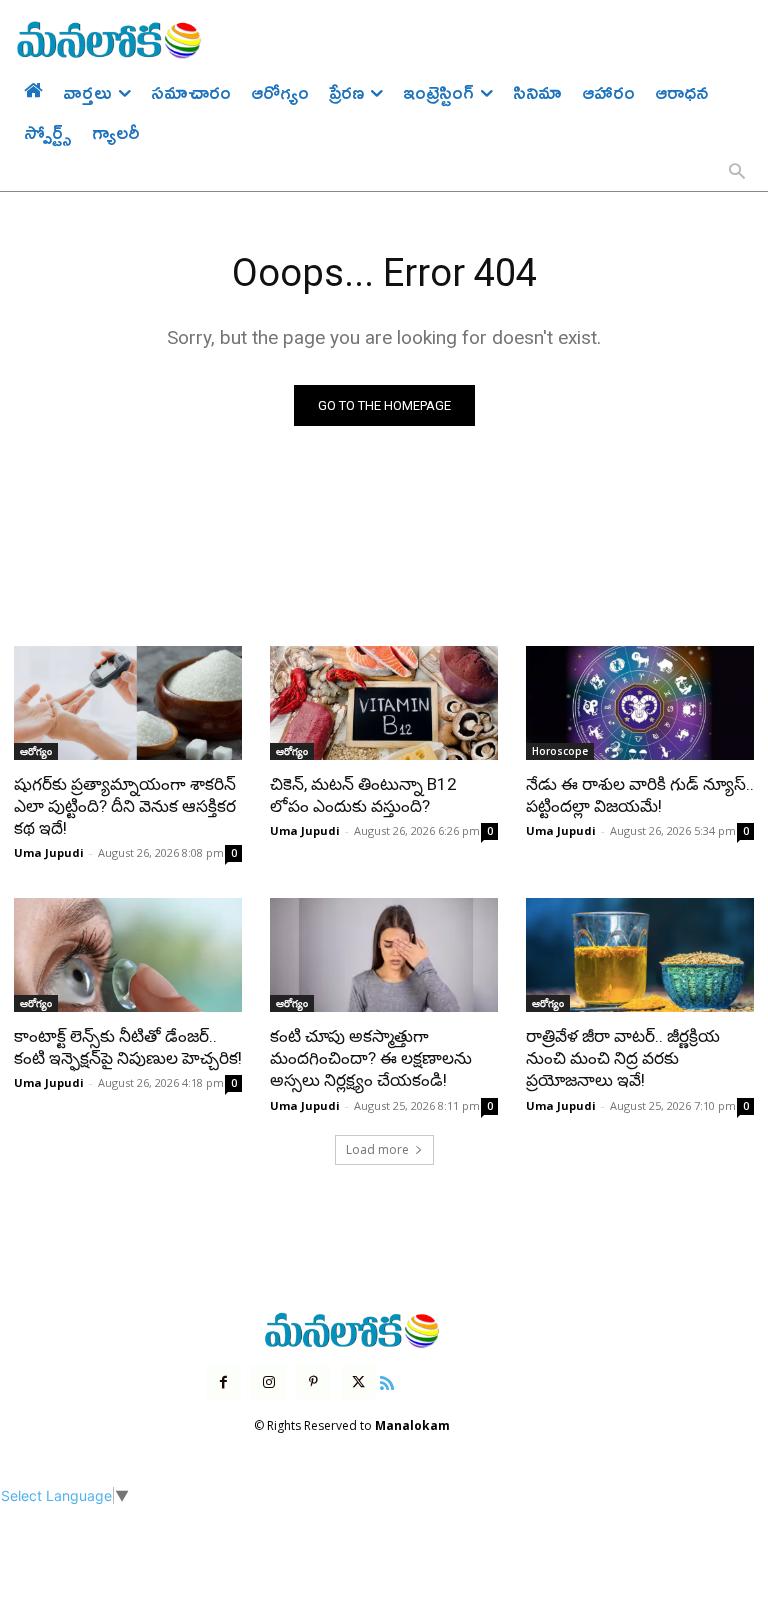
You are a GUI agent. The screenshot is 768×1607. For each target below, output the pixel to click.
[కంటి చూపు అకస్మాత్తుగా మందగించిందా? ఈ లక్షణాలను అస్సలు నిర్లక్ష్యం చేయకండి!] (384, 955)
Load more (377, 1149)
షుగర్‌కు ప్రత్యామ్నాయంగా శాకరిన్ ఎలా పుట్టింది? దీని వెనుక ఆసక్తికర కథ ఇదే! (125, 806)
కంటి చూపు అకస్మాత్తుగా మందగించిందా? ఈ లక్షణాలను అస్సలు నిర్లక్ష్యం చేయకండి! (371, 1058)
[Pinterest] (313, 1382)
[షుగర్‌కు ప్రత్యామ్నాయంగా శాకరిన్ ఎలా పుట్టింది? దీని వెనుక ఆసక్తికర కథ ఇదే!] (128, 703)
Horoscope (560, 751)
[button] (737, 173)
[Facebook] (223, 1382)
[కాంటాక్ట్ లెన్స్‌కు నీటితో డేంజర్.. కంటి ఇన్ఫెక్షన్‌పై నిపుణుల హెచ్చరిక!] (128, 955)
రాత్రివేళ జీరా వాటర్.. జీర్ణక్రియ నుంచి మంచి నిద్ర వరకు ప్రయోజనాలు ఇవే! (623, 1058)
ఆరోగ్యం (36, 751)
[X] (358, 1382)
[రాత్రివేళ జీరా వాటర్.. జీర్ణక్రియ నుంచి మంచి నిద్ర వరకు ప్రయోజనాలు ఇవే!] (640, 955)
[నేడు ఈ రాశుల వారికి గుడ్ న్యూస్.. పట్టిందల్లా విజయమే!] (640, 703)
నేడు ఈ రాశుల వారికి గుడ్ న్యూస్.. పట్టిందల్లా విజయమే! (640, 795)
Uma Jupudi (49, 852)
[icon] (387, 1380)
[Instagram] (268, 1382)
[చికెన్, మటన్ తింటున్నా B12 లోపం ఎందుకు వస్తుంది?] (384, 703)
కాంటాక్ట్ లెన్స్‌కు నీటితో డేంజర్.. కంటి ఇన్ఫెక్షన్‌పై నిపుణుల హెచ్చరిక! (128, 1047)
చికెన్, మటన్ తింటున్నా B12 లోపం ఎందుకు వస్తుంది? (363, 795)
